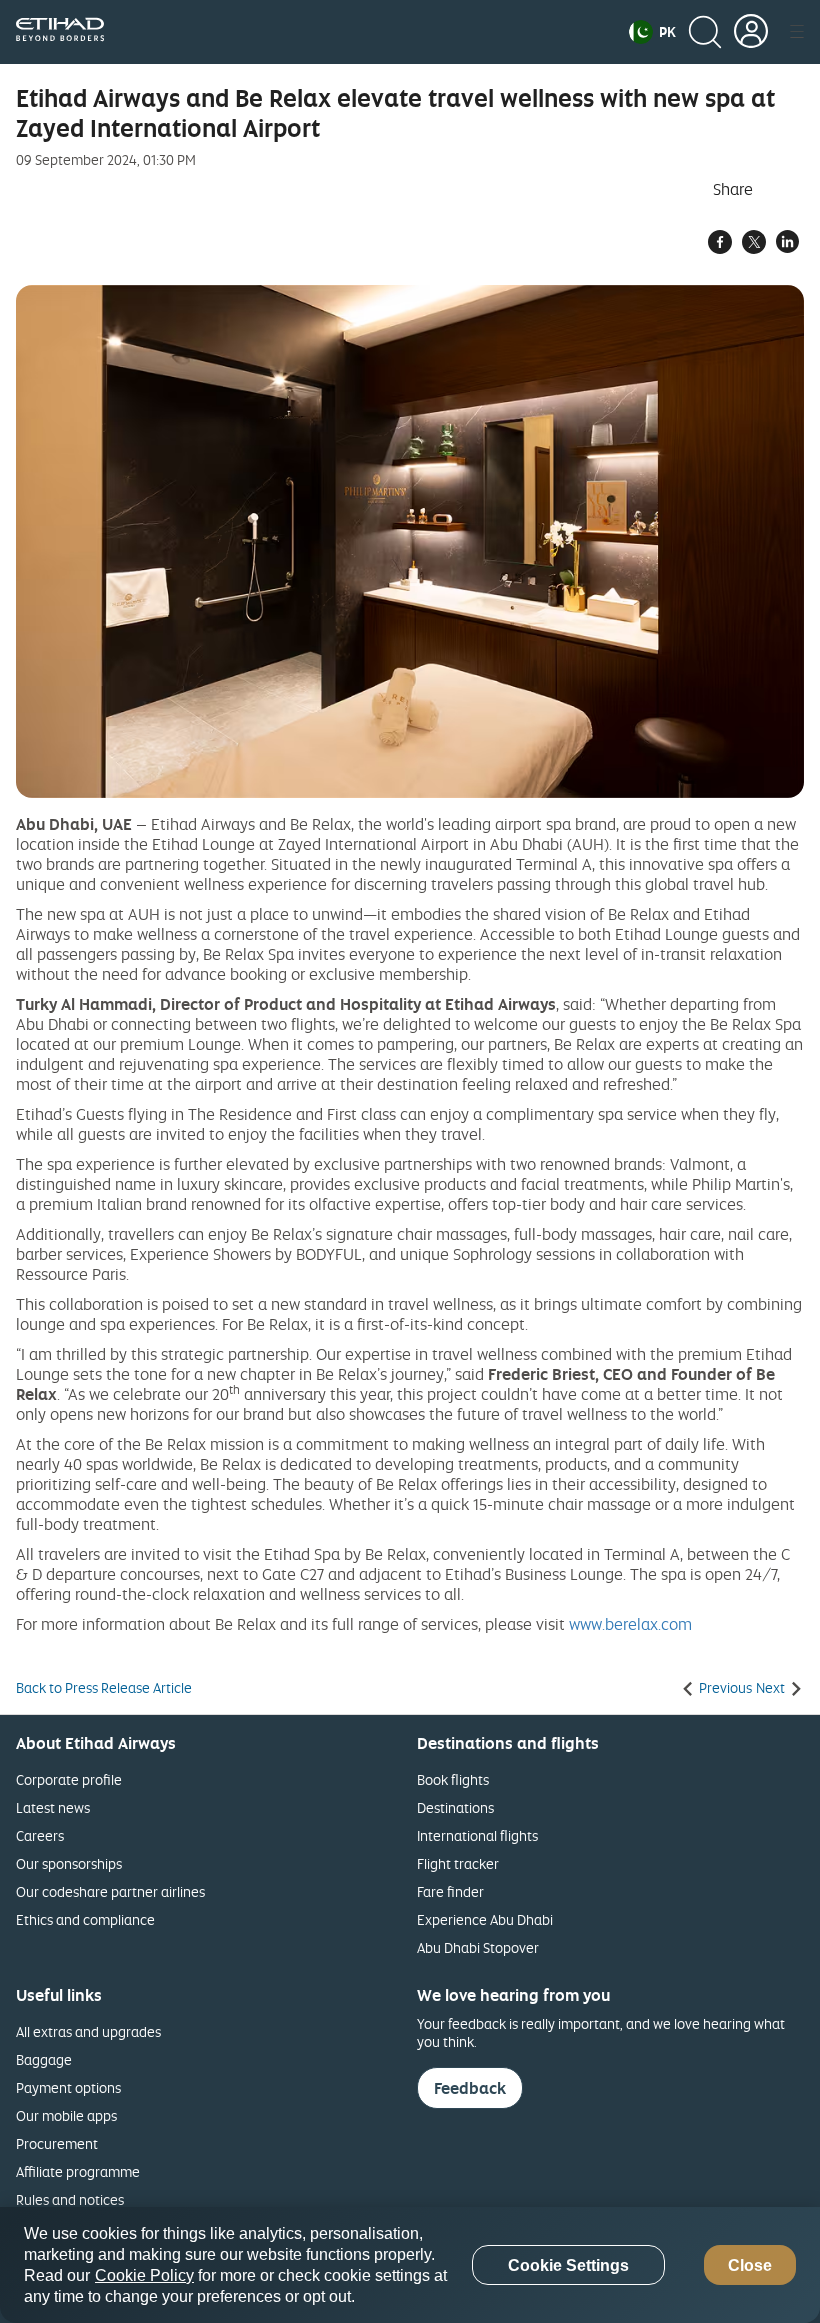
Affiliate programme (78, 2171)
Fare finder (450, 1891)
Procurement (57, 2143)
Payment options (68, 2087)
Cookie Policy (144, 2275)
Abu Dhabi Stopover (478, 1947)
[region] (410, 2265)
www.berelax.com (630, 1624)
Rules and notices (70, 2199)
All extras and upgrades (88, 2031)
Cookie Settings (568, 2265)
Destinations (455, 1807)
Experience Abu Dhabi (485, 1919)
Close (750, 2265)
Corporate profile (69, 1779)
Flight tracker (458, 1863)
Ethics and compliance (85, 1919)
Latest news (53, 1807)
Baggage (44, 2059)
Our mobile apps (66, 2115)
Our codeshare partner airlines (110, 1891)
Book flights (453, 1779)
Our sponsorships (69, 1863)
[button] (652, 32)
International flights (477, 1835)
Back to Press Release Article (104, 1688)
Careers (40, 1835)
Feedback (470, 2088)
